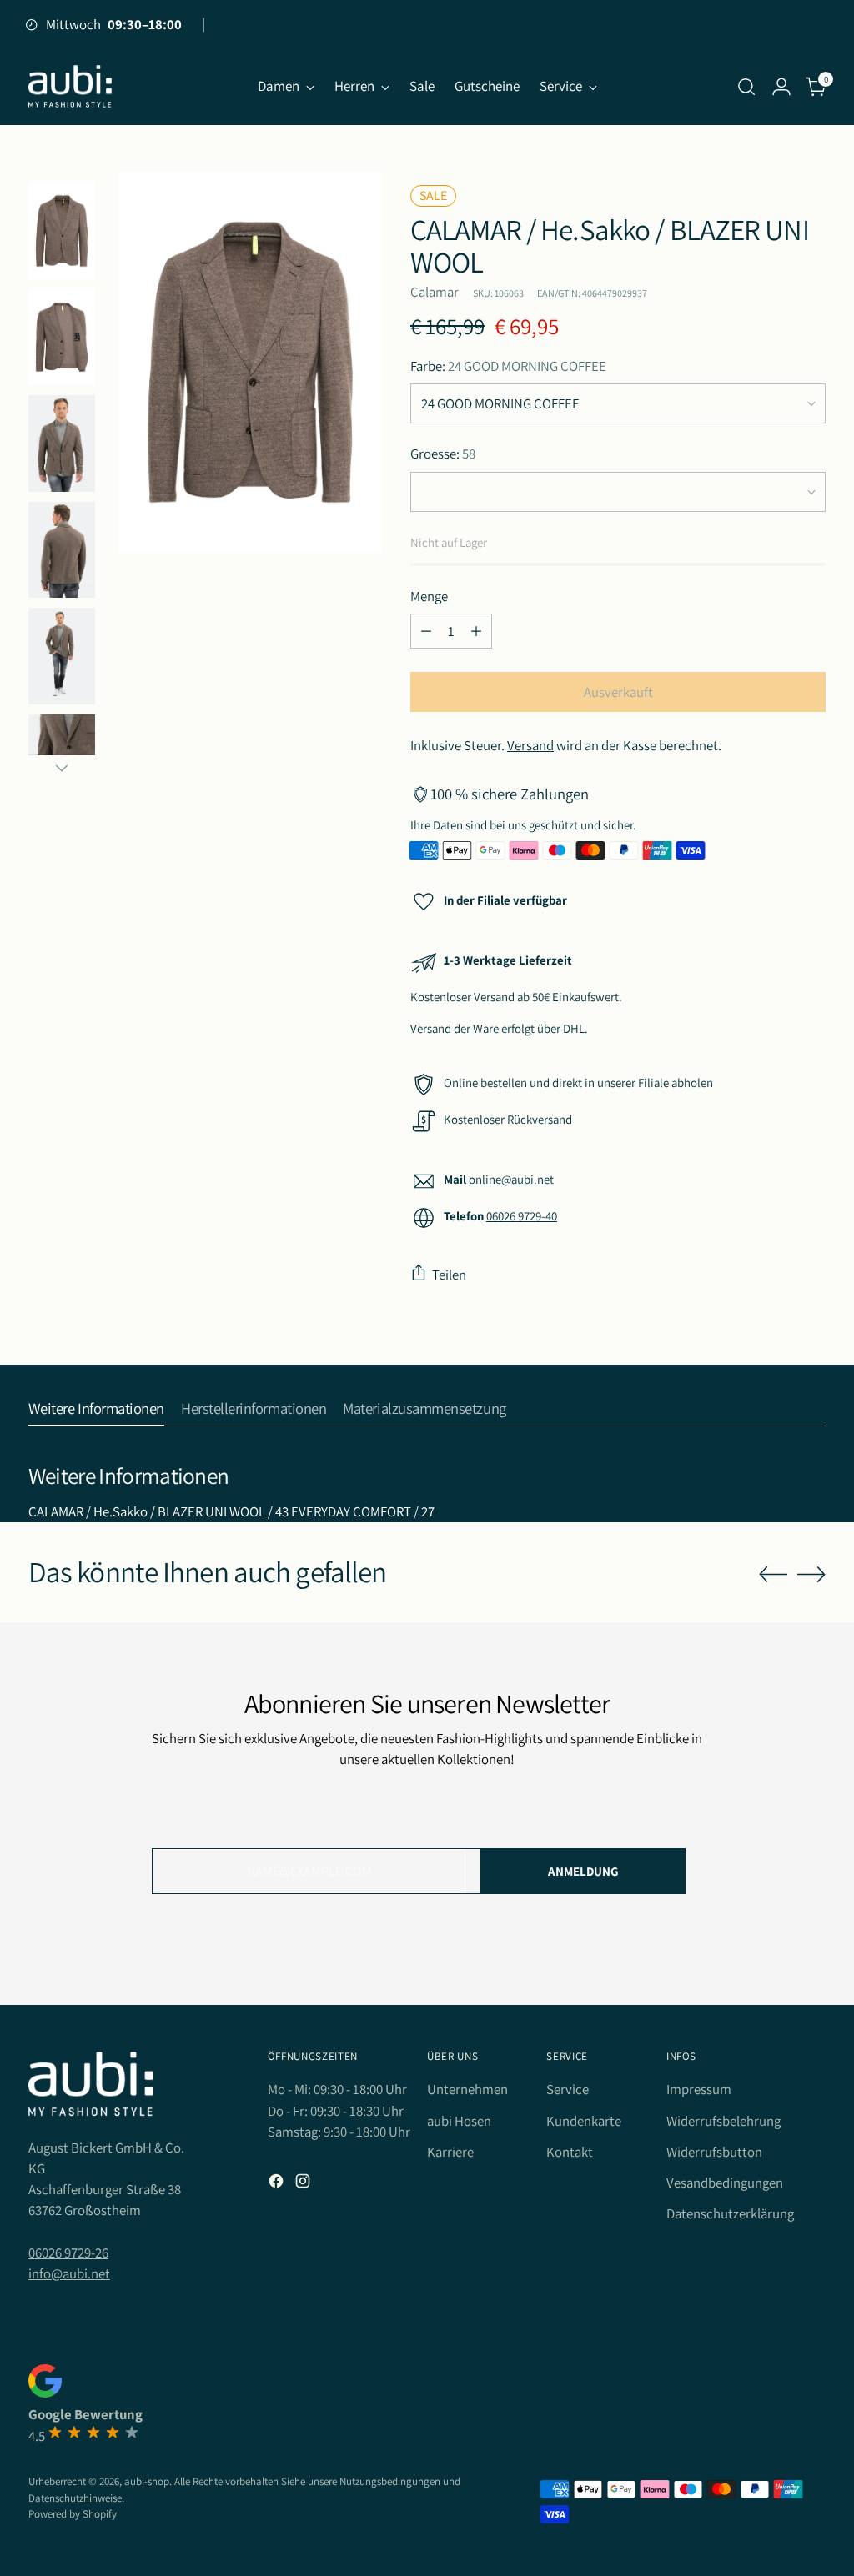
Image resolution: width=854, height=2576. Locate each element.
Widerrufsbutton (714, 2152)
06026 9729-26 (68, 2253)
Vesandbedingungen (725, 2183)
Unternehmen (467, 2089)
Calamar (435, 292)
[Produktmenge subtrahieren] (426, 631)
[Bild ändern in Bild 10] (62, 656)
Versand (530, 745)
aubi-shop (147, 2481)
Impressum (699, 2089)
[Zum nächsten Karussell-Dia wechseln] (811, 1574)
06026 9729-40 (522, 1216)
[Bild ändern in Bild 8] (62, 550)
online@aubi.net (511, 1179)
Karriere (450, 2152)
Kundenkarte (584, 2121)
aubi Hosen (459, 2121)
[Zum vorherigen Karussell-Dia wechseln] (773, 1575)
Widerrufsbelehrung (723, 2121)
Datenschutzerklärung (730, 2213)
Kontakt (570, 2152)
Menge (429, 596)
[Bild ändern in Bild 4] (62, 338)
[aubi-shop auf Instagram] (304, 2184)
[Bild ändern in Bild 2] (62, 231)
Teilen (449, 1275)
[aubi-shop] (70, 87)
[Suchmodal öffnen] (746, 87)
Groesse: (443, 454)
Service (568, 2089)
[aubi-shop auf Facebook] (278, 2184)
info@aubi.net (69, 2273)
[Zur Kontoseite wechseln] (781, 87)
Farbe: (508, 366)
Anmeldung (583, 1871)
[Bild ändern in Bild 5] (62, 444)
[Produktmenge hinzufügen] (476, 631)
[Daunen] (62, 768)
